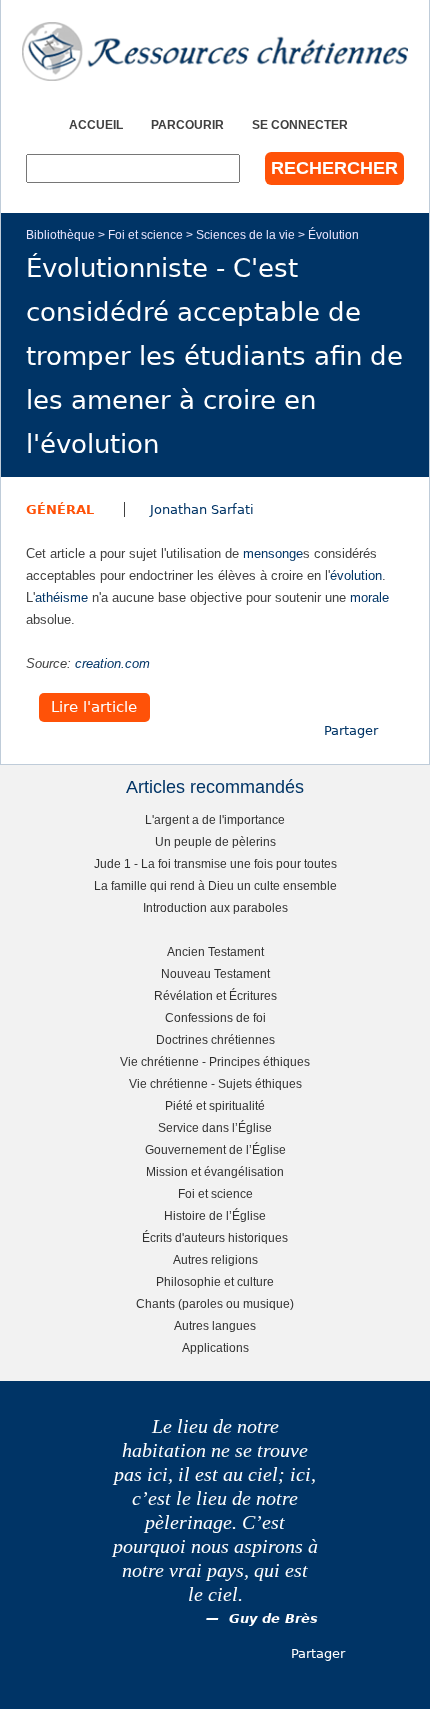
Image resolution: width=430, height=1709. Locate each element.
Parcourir (187, 124)
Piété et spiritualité (215, 1105)
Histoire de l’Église (215, 1215)
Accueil (96, 124)
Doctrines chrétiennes (215, 1039)
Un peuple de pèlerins (215, 841)
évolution (356, 575)
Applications (215, 1347)
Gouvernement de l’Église (215, 1149)
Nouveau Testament (215, 973)
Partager (351, 730)
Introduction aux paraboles (215, 907)
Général (60, 509)
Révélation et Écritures (215, 995)
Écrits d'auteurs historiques (215, 1237)
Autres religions (215, 1259)
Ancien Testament (215, 951)
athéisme (61, 597)
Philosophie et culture (215, 1281)
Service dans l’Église (215, 1127)
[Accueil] (215, 51)
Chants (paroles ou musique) (215, 1303)
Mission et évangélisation (215, 1171)
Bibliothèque (60, 234)
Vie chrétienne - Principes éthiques (215, 1061)
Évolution (333, 234)
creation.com (112, 663)
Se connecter (300, 124)
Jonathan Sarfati (202, 509)
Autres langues (215, 1325)
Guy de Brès (273, 1618)
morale (369, 597)
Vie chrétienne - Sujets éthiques (215, 1083)
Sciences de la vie (245, 234)
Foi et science (145, 234)
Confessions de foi (215, 1017)
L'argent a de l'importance (215, 819)
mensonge (273, 553)
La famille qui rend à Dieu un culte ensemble (215, 885)
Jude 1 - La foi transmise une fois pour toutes (215, 863)
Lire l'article (94, 708)
